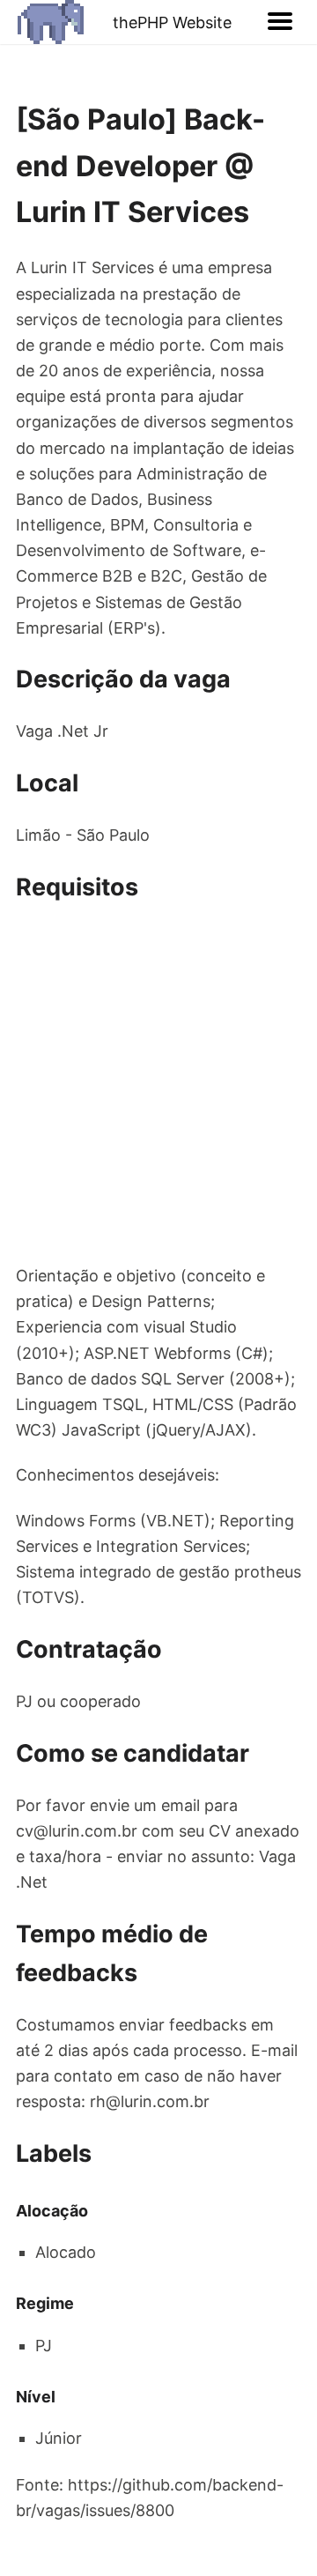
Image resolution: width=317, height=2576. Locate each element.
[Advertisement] (158, 1085)
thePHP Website (172, 22)
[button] (280, 22)
